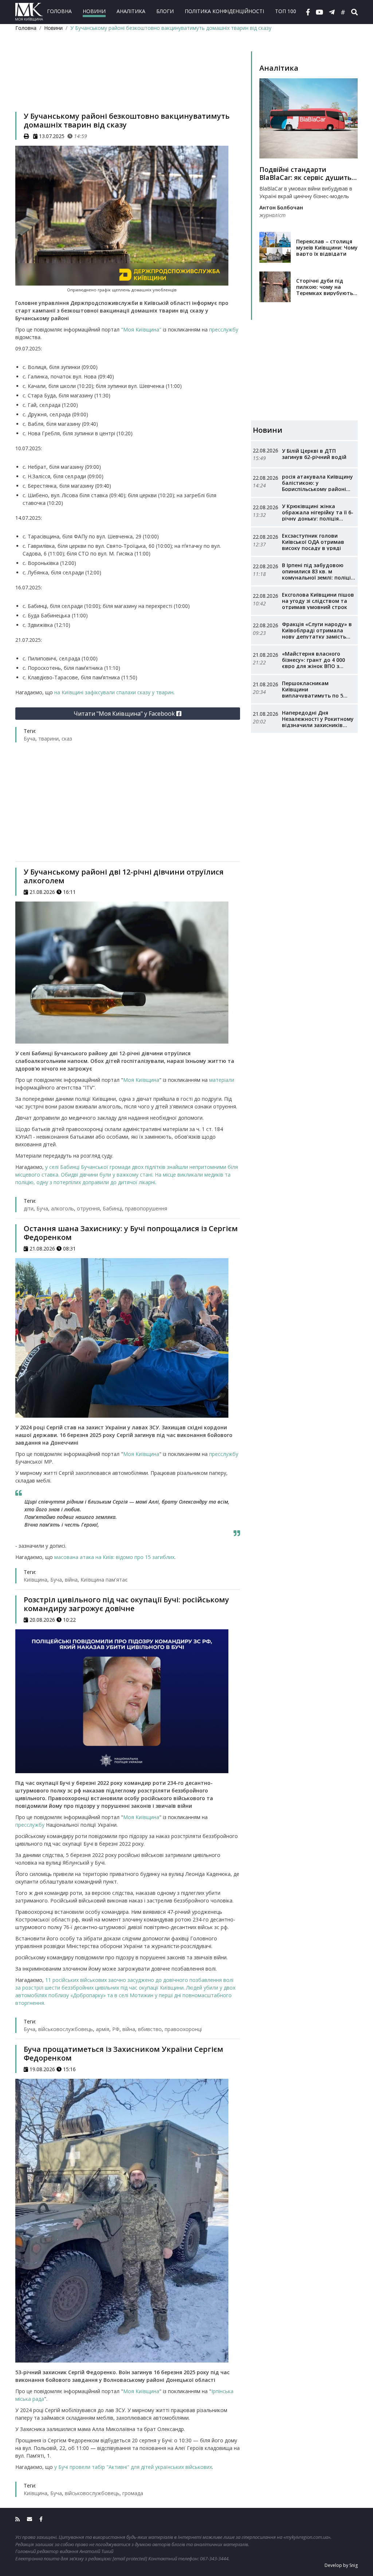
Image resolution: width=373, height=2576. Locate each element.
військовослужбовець (66, 2029)
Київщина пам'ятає (104, 1580)
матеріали (222, 1080)
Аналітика (131, 11)
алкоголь (62, 1208)
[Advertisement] (128, 81)
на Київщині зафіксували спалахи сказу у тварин (114, 692)
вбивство (150, 2029)
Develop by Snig (341, 2565)
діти (29, 1208)
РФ (116, 2029)
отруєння (88, 1208)
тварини (48, 739)
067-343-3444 (214, 2559)
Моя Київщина (141, 1080)
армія (103, 2029)
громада (133, 2493)
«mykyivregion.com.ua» (307, 2537)
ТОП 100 (286, 11)
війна (71, 1580)
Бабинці (112, 1208)
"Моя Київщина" (141, 329)
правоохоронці (183, 2029)
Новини (94, 11)
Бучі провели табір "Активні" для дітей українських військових (135, 2467)
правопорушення (146, 1208)
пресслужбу (224, 329)
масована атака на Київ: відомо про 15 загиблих (114, 1557)
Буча (30, 739)
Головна (59, 11)
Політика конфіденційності (224, 11)
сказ (67, 739)
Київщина (36, 1580)
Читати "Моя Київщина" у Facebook (125, 714)
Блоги (165, 11)
